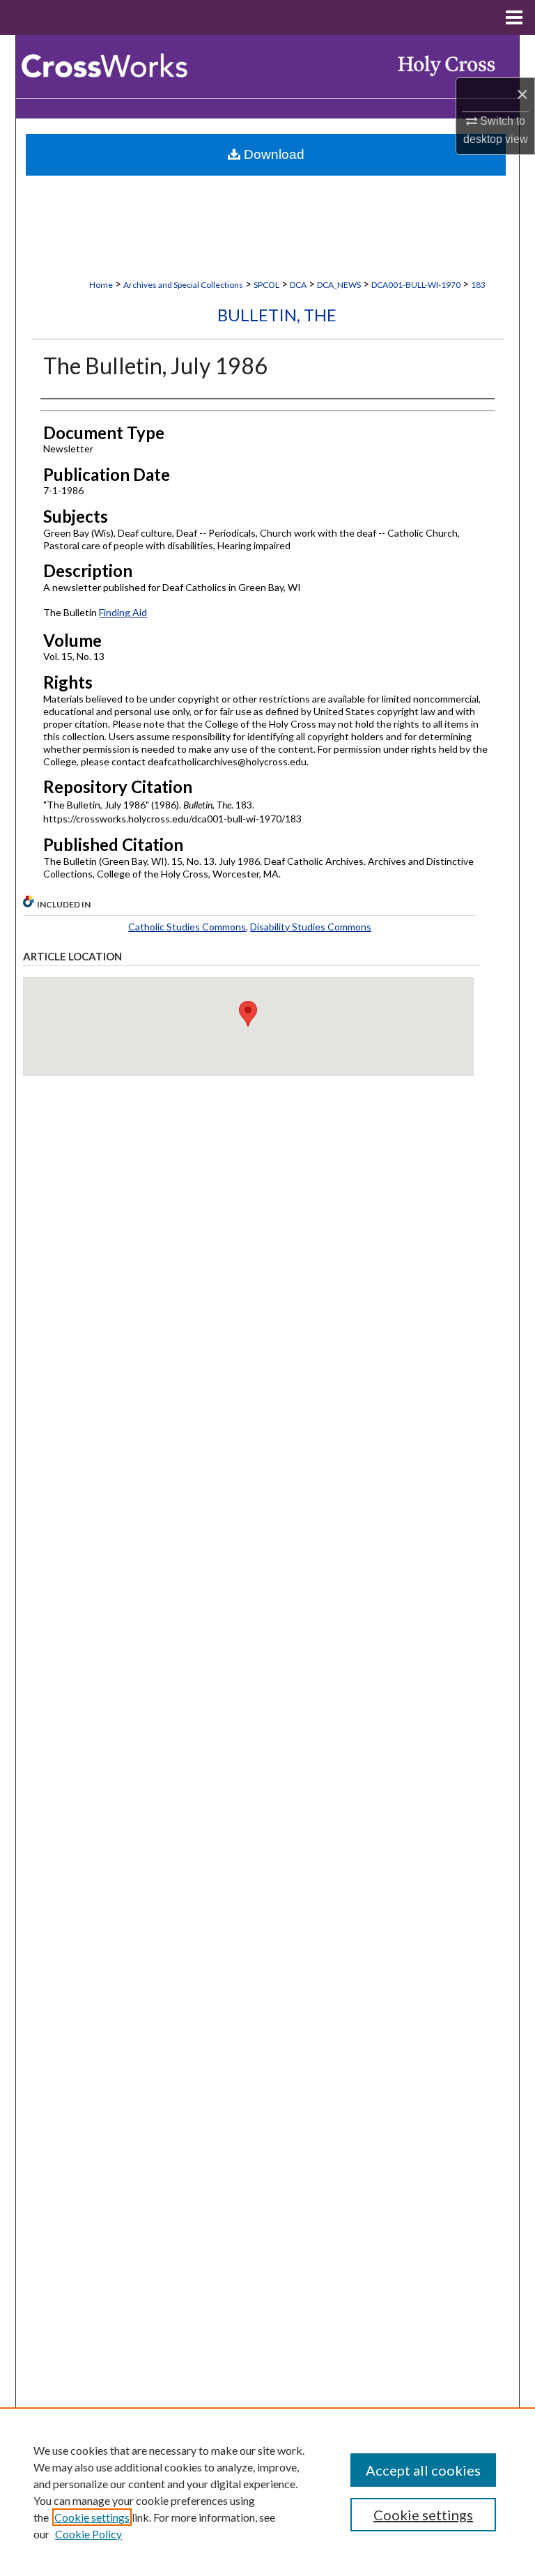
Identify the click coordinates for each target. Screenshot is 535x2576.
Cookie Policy (88, 2534)
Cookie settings (92, 2517)
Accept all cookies (423, 2470)
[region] (267, 2492)
